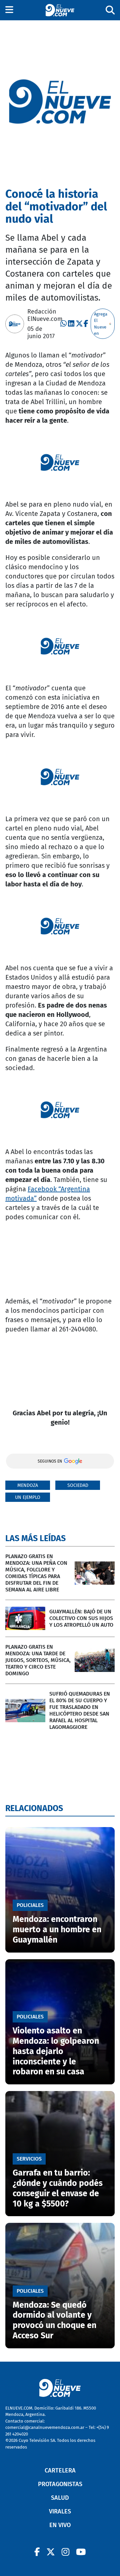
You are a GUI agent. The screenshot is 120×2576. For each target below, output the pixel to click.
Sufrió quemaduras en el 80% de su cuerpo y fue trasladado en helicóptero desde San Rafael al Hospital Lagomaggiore (80, 1710)
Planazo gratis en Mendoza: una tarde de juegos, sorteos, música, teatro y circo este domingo (38, 1660)
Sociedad (78, 1485)
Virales (60, 2511)
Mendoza (28, 1485)
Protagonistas (60, 2484)
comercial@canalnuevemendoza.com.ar (45, 2427)
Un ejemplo (28, 1497)
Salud (60, 2498)
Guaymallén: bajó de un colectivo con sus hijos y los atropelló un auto (81, 1618)
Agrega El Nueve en (101, 324)
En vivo (60, 2525)
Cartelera (60, 2470)
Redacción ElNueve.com (45, 315)
